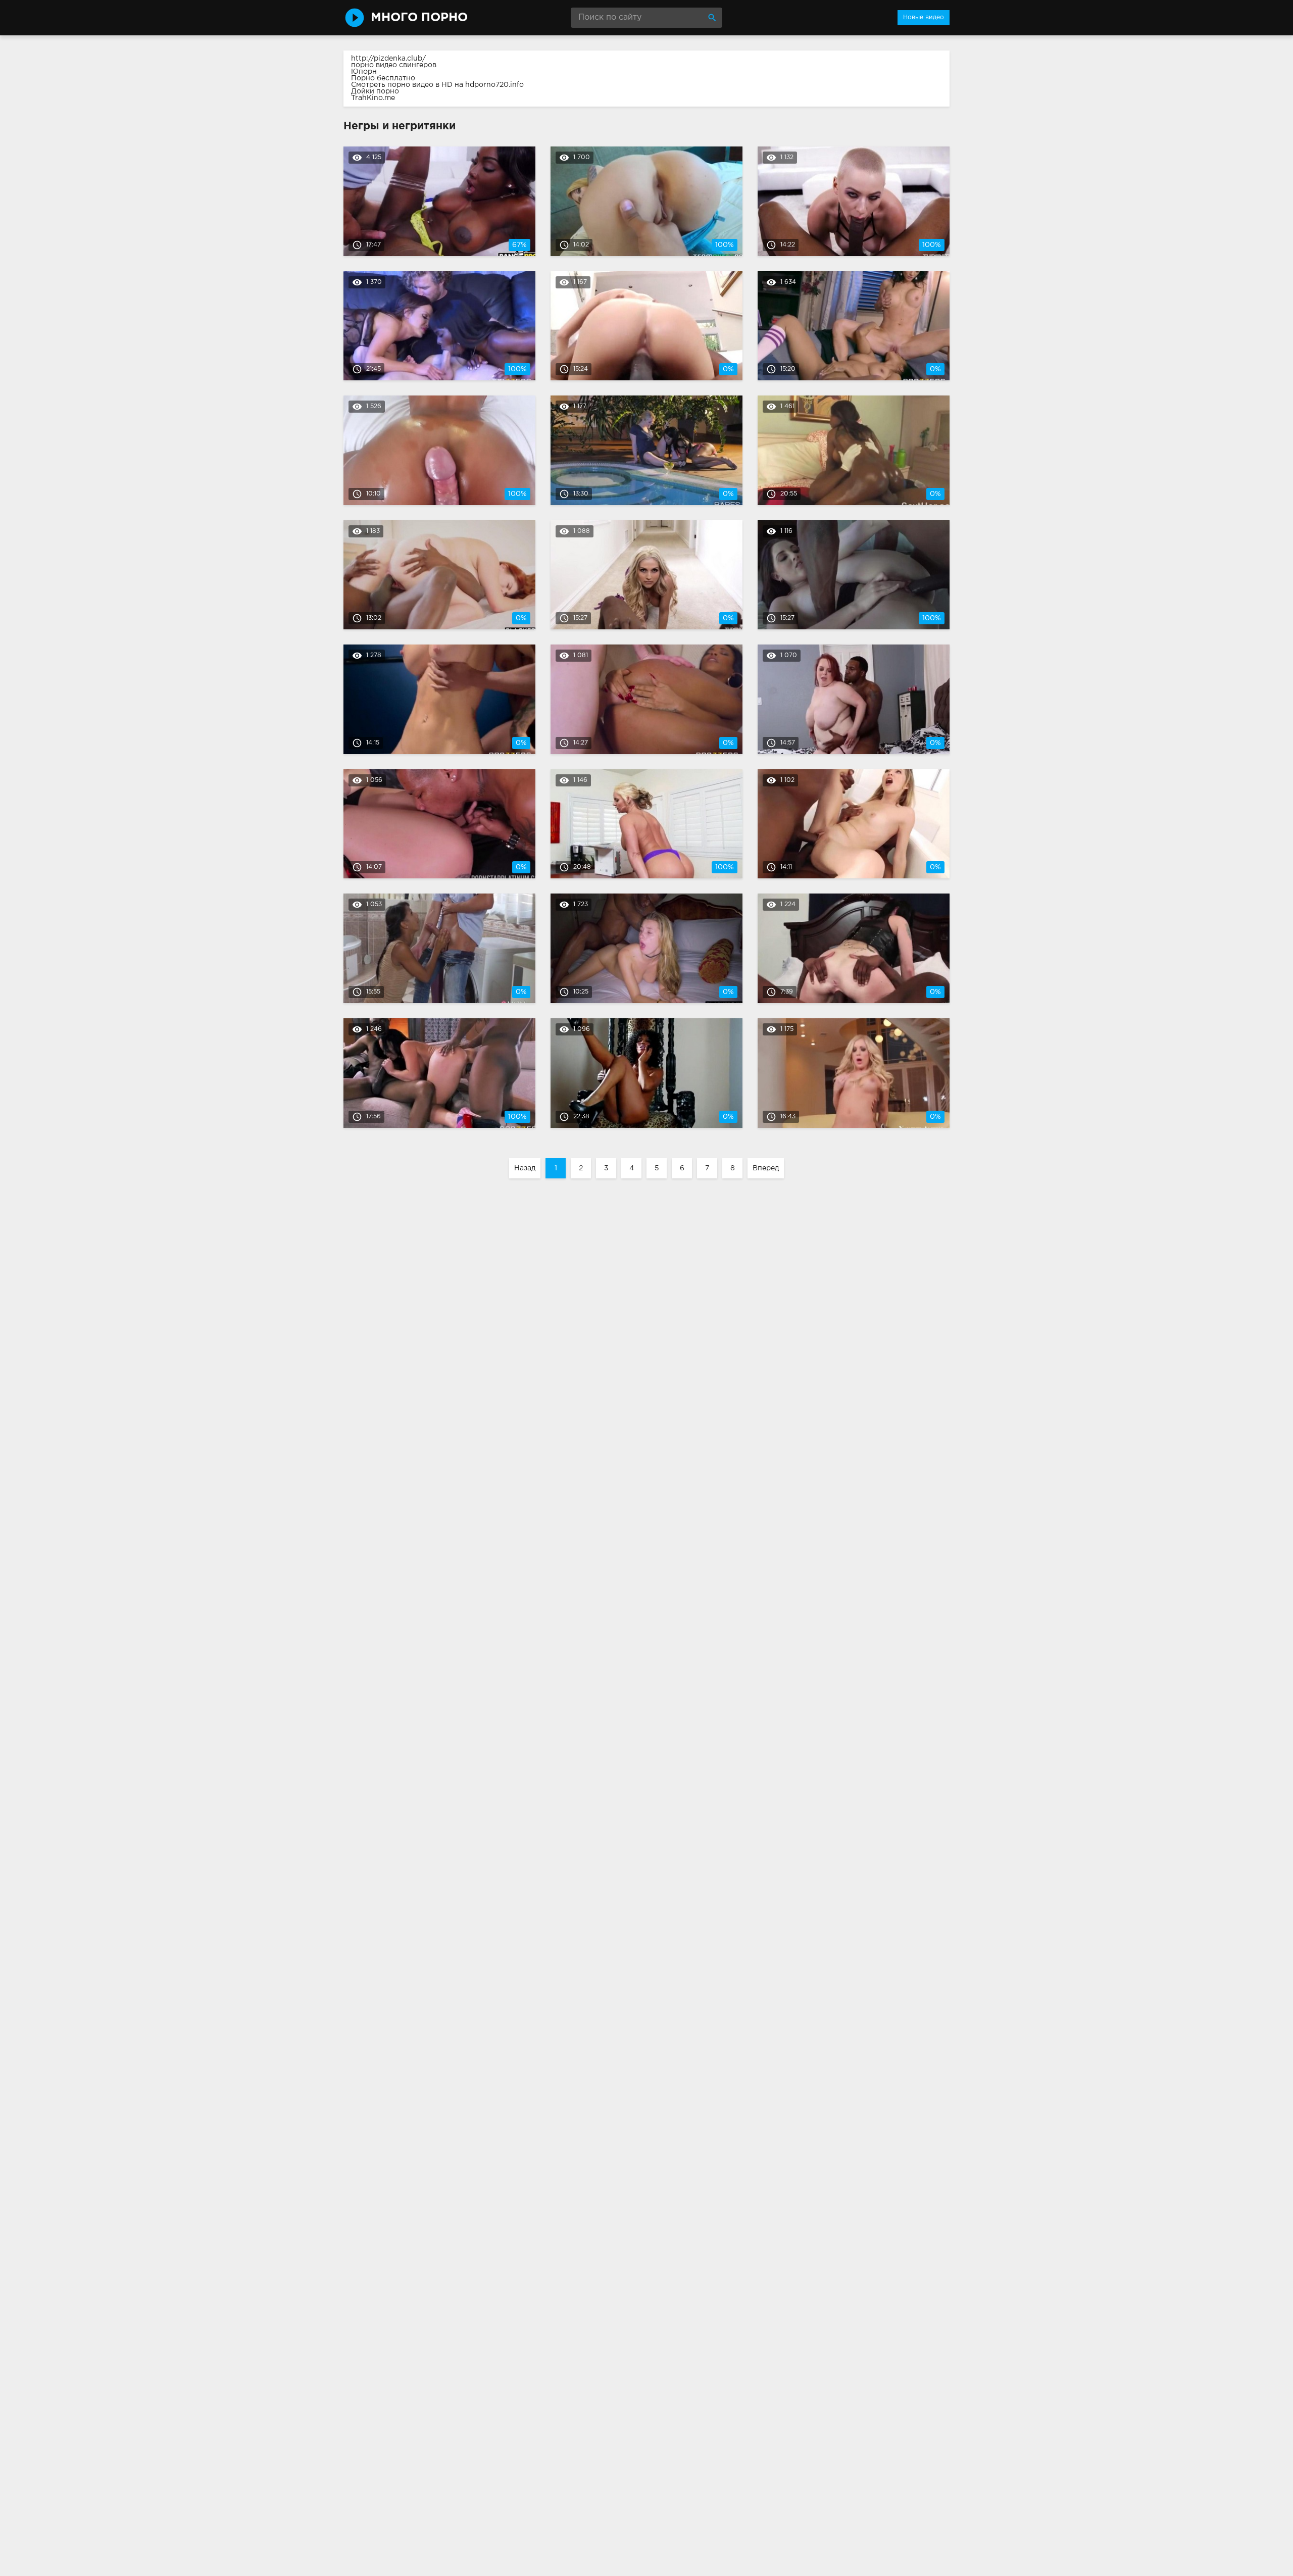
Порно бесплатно (383, 78)
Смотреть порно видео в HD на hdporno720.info (437, 85)
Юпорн (364, 72)
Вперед (766, 1168)
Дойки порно (375, 91)
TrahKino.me (373, 98)
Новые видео (924, 17)
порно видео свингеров (394, 65)
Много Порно (419, 18)
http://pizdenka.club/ (388, 59)
